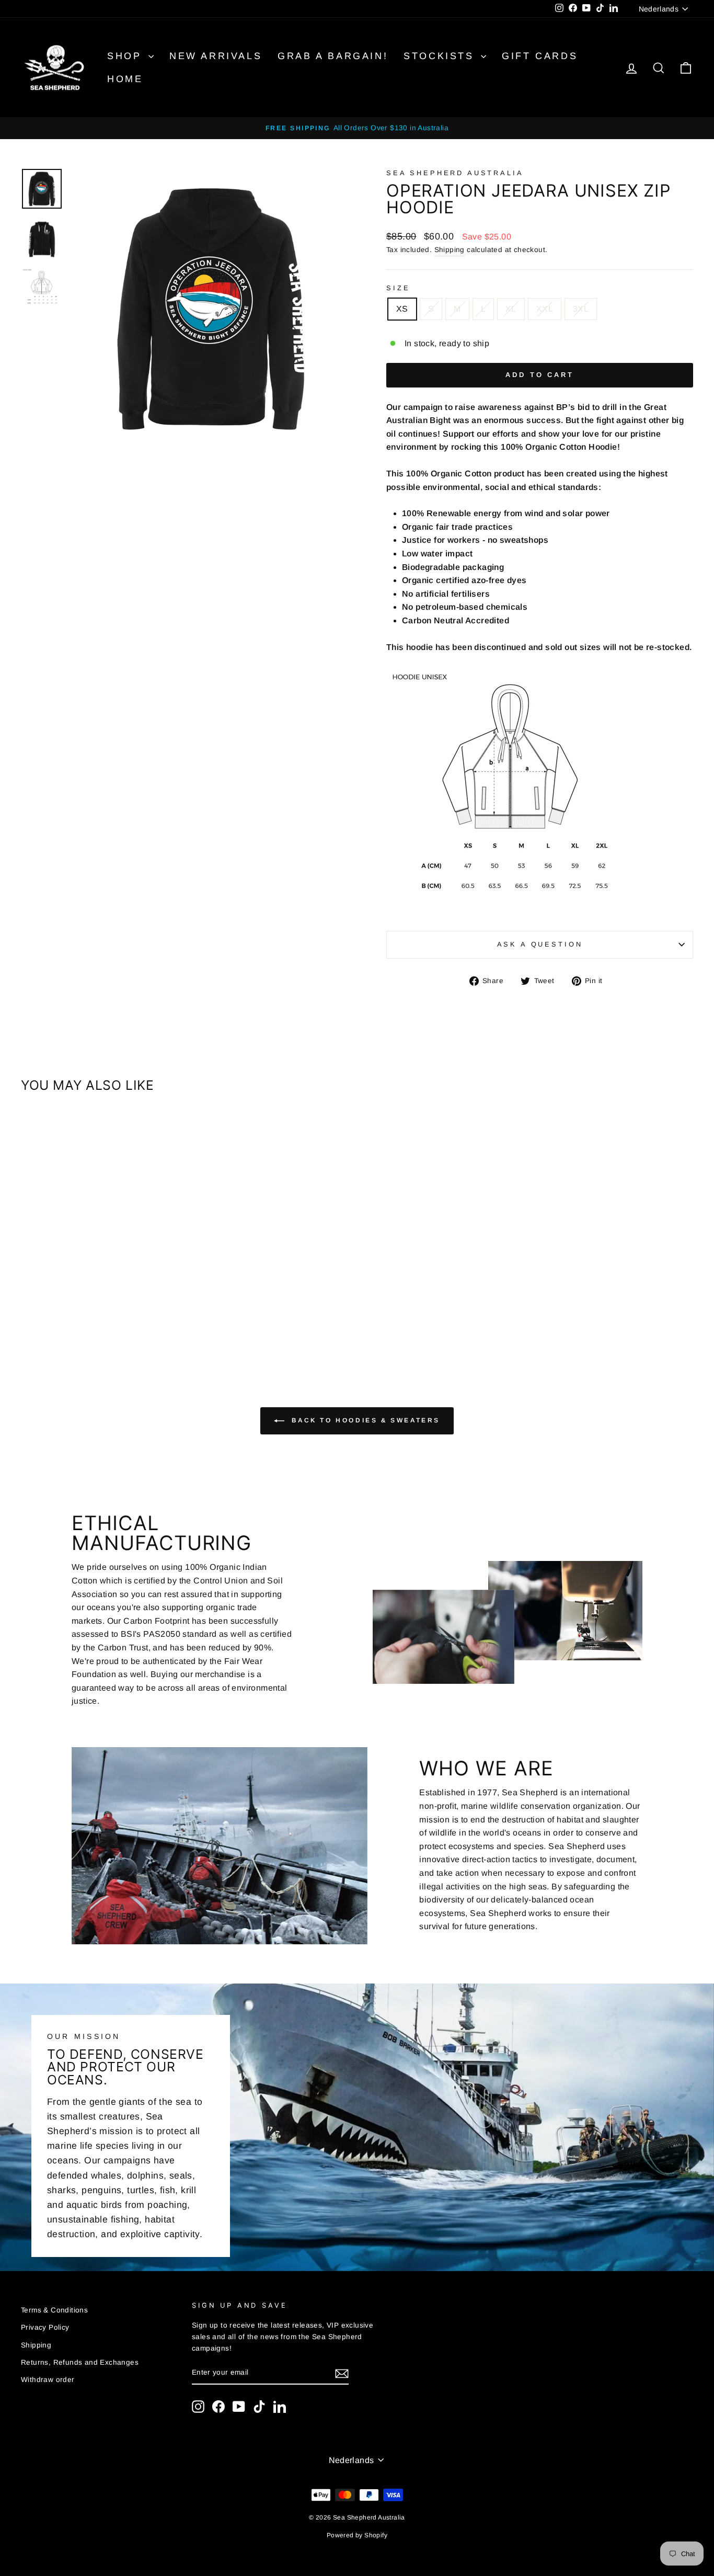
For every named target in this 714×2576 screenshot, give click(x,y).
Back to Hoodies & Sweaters (364, 1421)
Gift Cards (540, 56)
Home (125, 79)
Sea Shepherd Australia (455, 173)
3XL (581, 309)
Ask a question (540, 944)
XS (402, 309)
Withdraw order (48, 2380)
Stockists (441, 56)
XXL (545, 309)
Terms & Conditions (54, 2310)
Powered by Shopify (357, 2535)
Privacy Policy (45, 2327)
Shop (126, 56)
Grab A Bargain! (333, 56)
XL (511, 309)
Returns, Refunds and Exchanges (80, 2362)
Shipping (450, 250)
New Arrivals (216, 56)
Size (398, 288)
